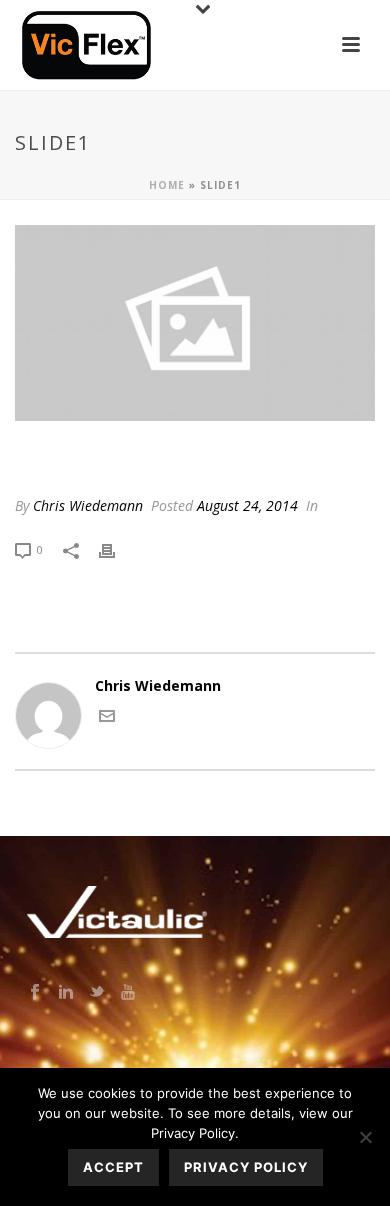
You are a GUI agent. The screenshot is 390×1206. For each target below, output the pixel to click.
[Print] (117, 548)
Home (167, 185)
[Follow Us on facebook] (35, 993)
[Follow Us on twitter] (97, 993)
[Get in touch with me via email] (107, 718)
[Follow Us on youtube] (128, 993)
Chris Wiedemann (88, 505)
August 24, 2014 (247, 505)
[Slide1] (195, 323)
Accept (113, 1167)
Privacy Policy (246, 1167)
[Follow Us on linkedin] (66, 993)
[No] (365, 1137)
